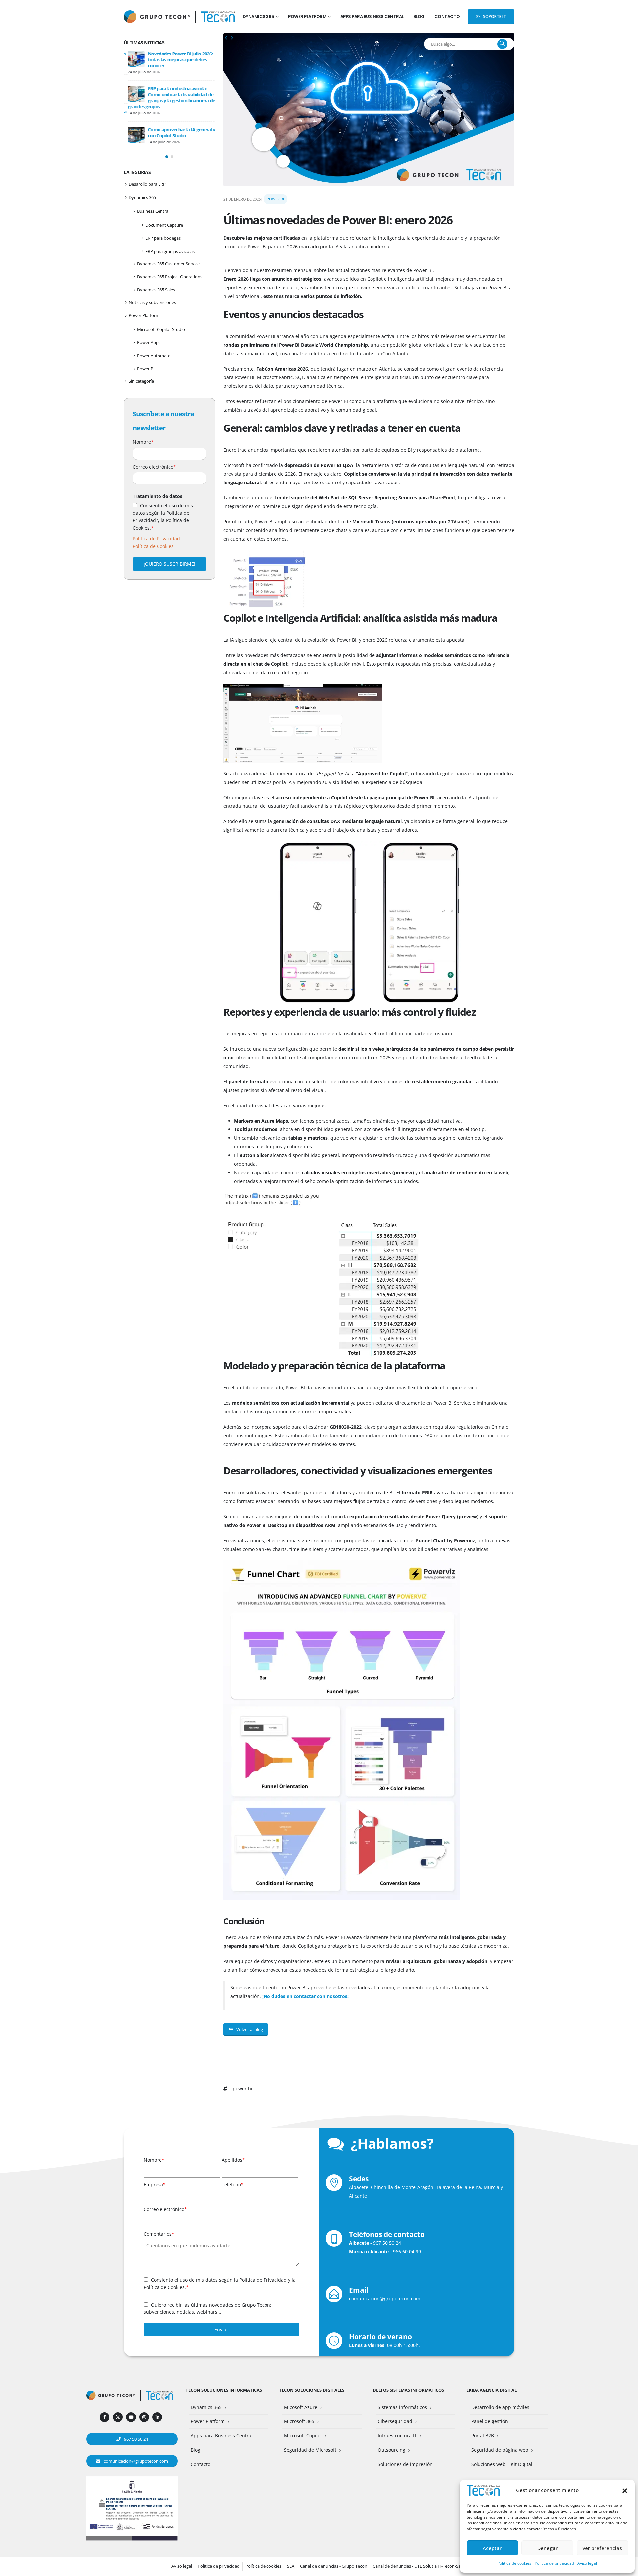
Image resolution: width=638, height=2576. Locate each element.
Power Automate (154, 356)
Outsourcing (392, 2450)
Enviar (221, 2330)
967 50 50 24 (387, 2243)
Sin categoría (141, 381)
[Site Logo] (218, 16)
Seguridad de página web (500, 2450)
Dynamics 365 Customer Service (168, 264)
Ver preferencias (602, 2548)
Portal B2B (483, 2436)
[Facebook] (105, 2417)
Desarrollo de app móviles (500, 2407)
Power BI (275, 199)
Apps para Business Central (372, 16)
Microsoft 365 (299, 2421)
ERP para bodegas (163, 238)
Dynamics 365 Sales (156, 290)
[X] (118, 2417)
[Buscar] (502, 44)
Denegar (547, 2548)
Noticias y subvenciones (152, 302)
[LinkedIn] (157, 2417)
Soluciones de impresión (405, 2464)
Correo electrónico (154, 467)
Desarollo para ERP (147, 184)
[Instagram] (144, 2417)
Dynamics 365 (259, 16)
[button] (625, 2490)
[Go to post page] (132, 59)
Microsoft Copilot (303, 2436)
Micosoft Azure (301, 2407)
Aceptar (492, 2548)
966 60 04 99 (407, 2252)
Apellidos (233, 2160)
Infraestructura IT (397, 2436)
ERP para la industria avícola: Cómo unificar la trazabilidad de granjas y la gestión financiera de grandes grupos (167, 98)
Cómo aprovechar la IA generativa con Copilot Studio (179, 132)
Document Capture (164, 225)
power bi (242, 2088)
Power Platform (307, 16)
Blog (419, 16)
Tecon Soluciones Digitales (312, 2390)
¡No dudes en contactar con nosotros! (305, 1996)
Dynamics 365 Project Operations (170, 277)
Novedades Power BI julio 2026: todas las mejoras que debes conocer (176, 60)
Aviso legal (587, 2563)
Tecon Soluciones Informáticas (224, 2390)
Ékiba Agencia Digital (491, 2390)
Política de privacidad (554, 2563)
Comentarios (159, 2234)
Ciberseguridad (395, 2421)
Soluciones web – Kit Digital (502, 2464)
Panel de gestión (490, 2421)
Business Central (153, 211)
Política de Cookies (153, 546)
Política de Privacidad (156, 538)
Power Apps (149, 342)
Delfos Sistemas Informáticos (408, 2390)
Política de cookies (514, 2563)
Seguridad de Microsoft (310, 2450)
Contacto (447, 16)
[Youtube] (131, 2417)
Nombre (143, 442)
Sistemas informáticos (402, 2407)
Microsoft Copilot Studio (161, 329)
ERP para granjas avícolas (170, 251)
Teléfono (233, 2184)
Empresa (155, 2184)
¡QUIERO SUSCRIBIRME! (169, 564)
